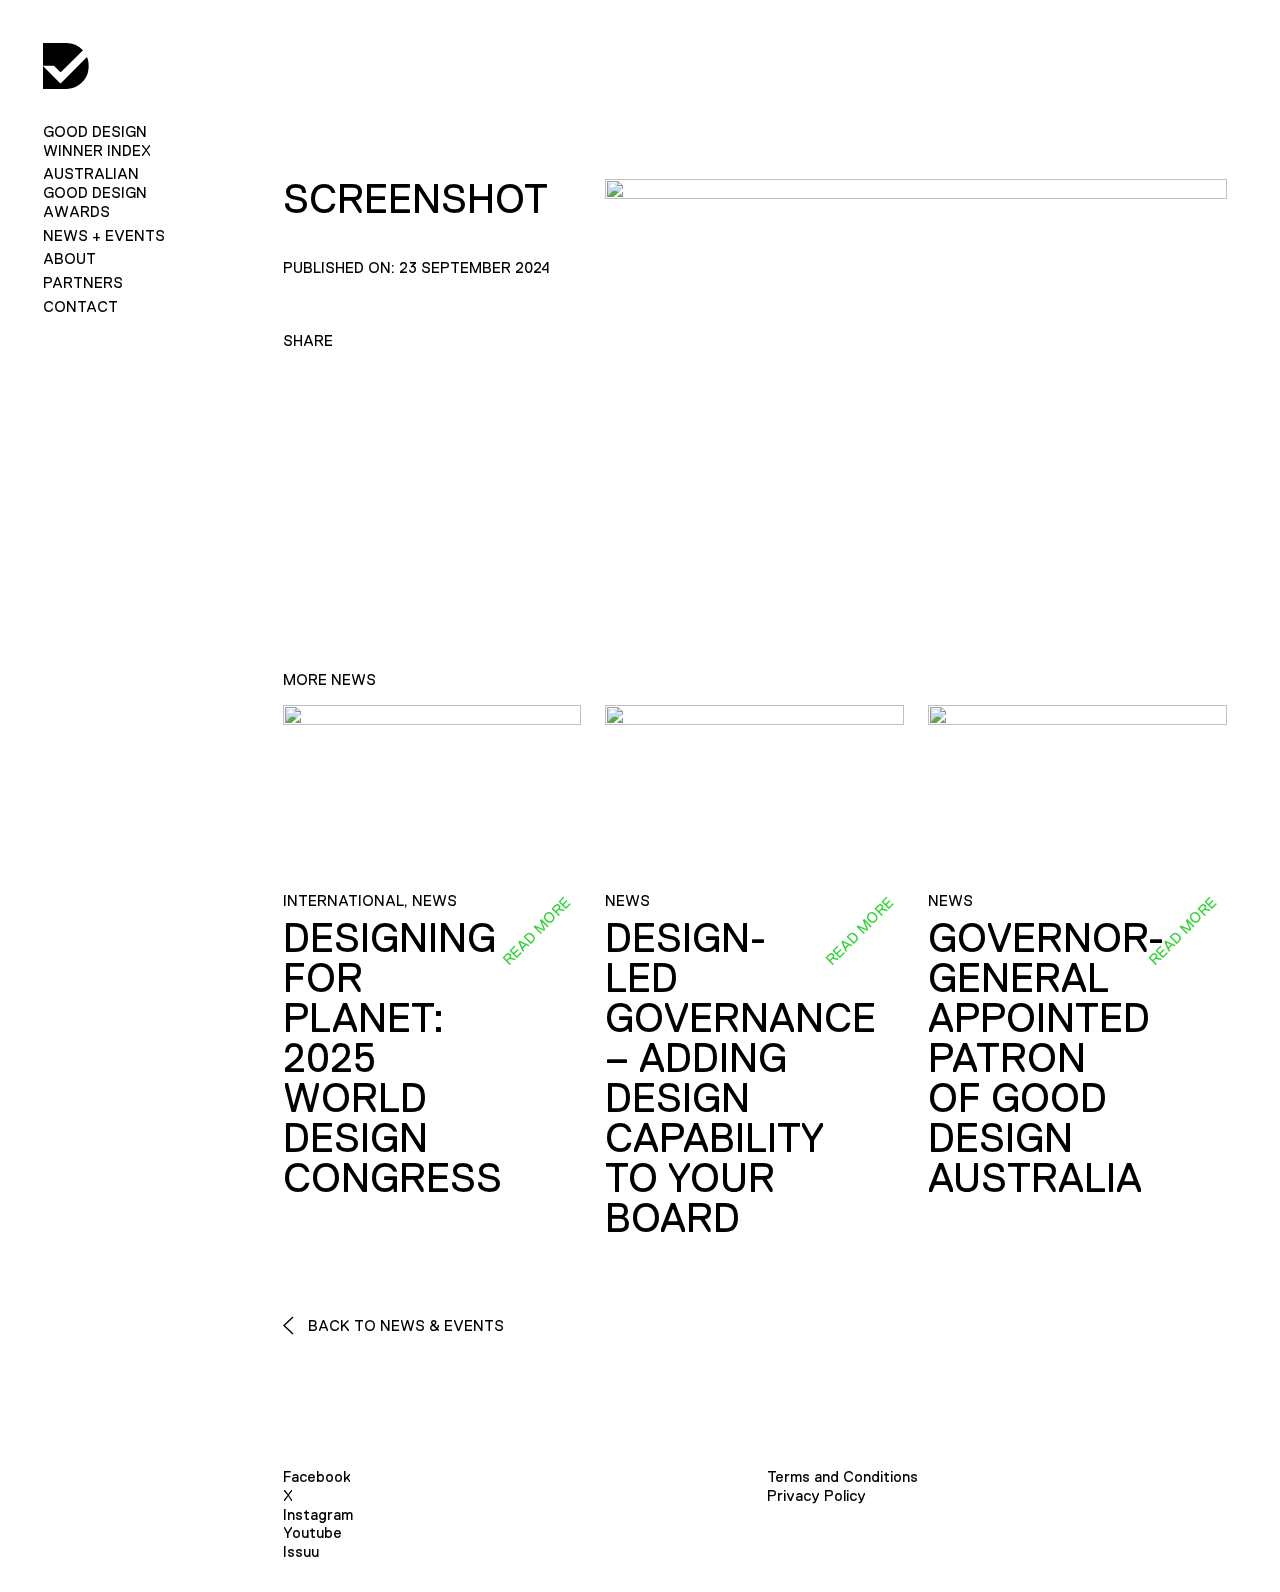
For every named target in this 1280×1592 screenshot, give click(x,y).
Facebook (317, 1476)
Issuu (301, 1551)
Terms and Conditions (842, 1476)
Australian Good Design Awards (95, 192)
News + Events (104, 235)
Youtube (312, 1532)
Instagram (318, 1514)
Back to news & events (404, 1325)
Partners (83, 282)
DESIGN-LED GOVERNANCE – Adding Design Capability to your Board (740, 1078)
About (69, 258)
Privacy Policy (816, 1495)
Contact (80, 306)
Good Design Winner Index (97, 141)
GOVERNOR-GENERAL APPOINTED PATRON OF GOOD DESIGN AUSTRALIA (1046, 1058)
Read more (537, 931)
